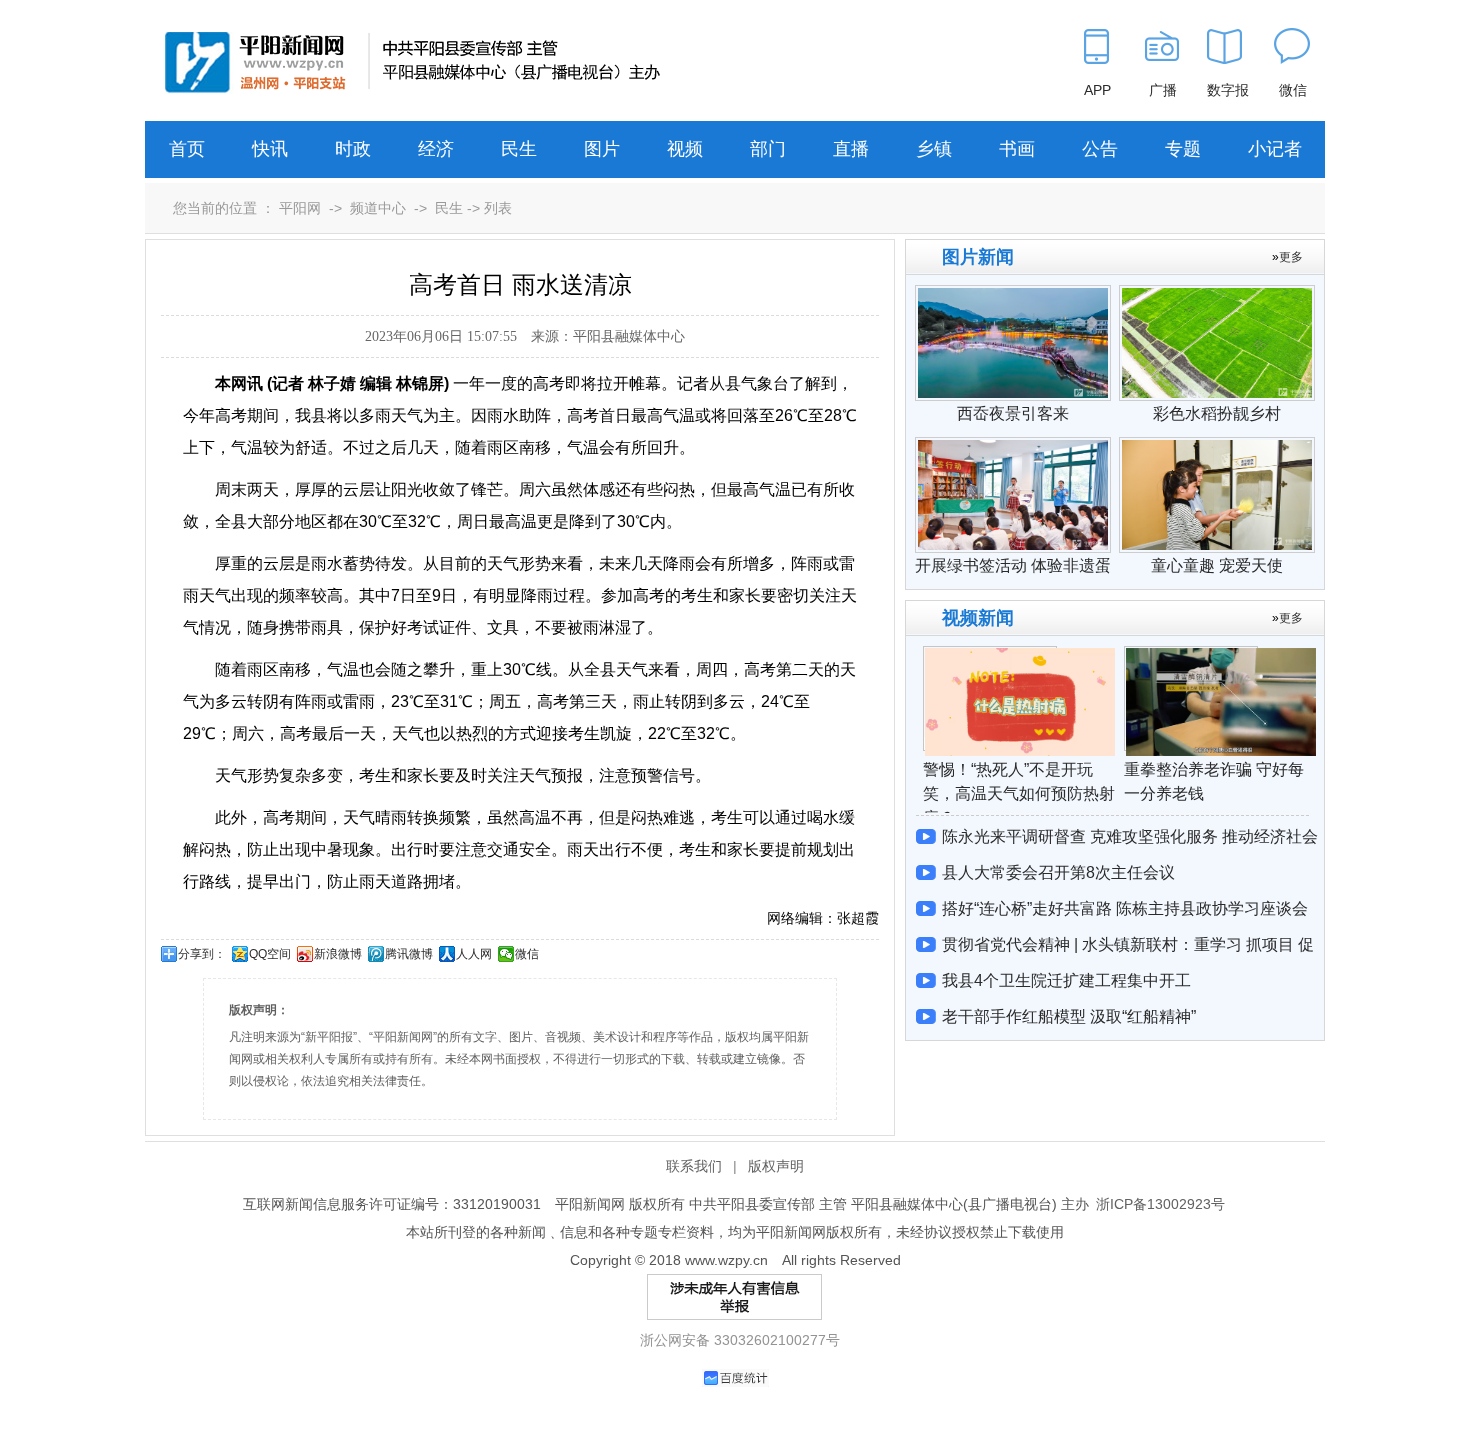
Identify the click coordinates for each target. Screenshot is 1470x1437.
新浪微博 (338, 954)
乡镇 (934, 149)
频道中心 (378, 208)
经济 (436, 149)
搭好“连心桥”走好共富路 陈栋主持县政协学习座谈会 (1125, 908)
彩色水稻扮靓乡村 (1217, 413)
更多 (1291, 257)
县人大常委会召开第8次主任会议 (1058, 872)
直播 (851, 149)
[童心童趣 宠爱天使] (1217, 447)
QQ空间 (270, 954)
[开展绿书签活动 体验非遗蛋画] (1013, 447)
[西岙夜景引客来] (1013, 295)
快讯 (270, 149)
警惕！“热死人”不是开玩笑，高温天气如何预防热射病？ (1019, 793)
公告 (1100, 149)
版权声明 (776, 1166)
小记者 (1275, 149)
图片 (602, 149)
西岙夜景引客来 (1013, 413)
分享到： (202, 954)
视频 (685, 149)
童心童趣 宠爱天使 (1217, 565)
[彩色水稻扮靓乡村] (1217, 295)
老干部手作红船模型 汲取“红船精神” (1069, 1016)
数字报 (1228, 90)
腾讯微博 (409, 954)
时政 (353, 149)
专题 (1183, 149)
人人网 (474, 954)
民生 (519, 149)
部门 (768, 149)
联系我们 (694, 1166)
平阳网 (300, 208)
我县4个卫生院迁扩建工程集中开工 (1066, 980)
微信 (527, 954)
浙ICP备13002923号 (1160, 1204)
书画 (1017, 149)
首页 (187, 149)
